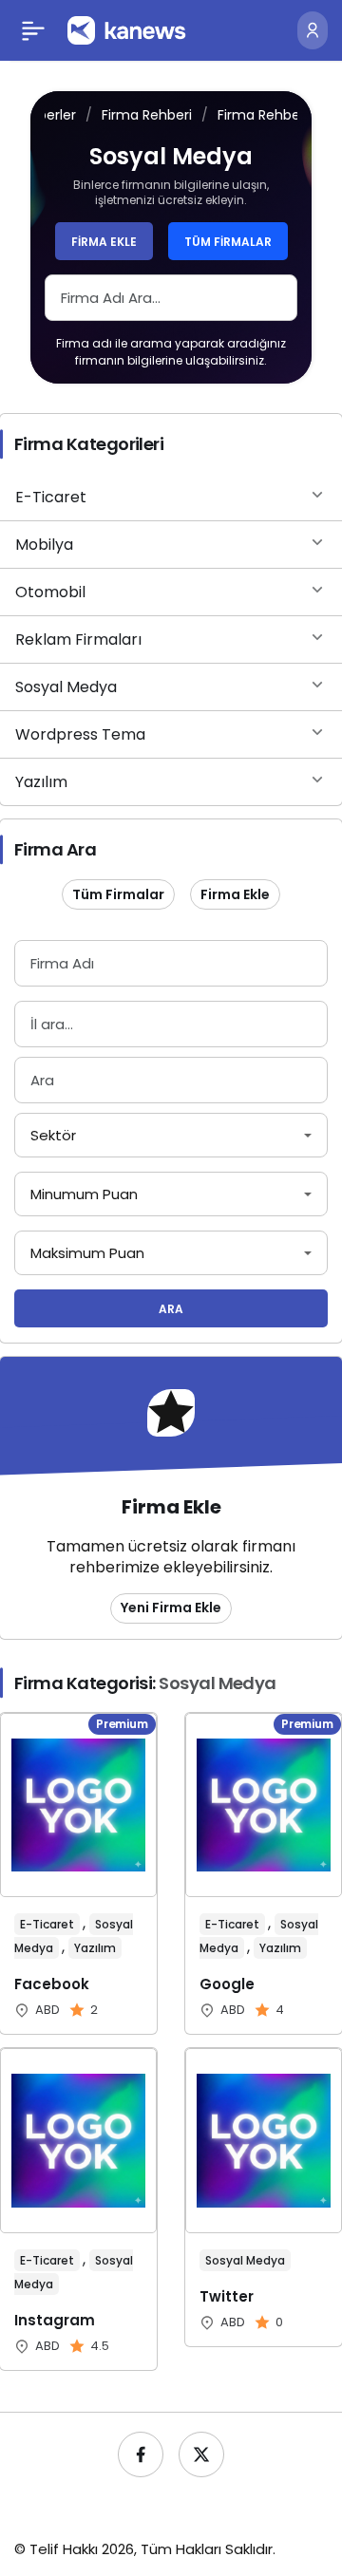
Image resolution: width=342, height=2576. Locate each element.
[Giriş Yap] (313, 30)
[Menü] (33, 30)
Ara (171, 1309)
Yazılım (41, 782)
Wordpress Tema (80, 734)
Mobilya (44, 545)
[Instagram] (78, 2209)
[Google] (264, 1874)
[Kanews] (127, 29)
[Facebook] (78, 1874)
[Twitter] (264, 2197)
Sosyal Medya (66, 687)
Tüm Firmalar (228, 242)
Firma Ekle (104, 242)
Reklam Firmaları (78, 639)
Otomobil (50, 592)
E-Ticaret (51, 497)
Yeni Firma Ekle (171, 1608)
